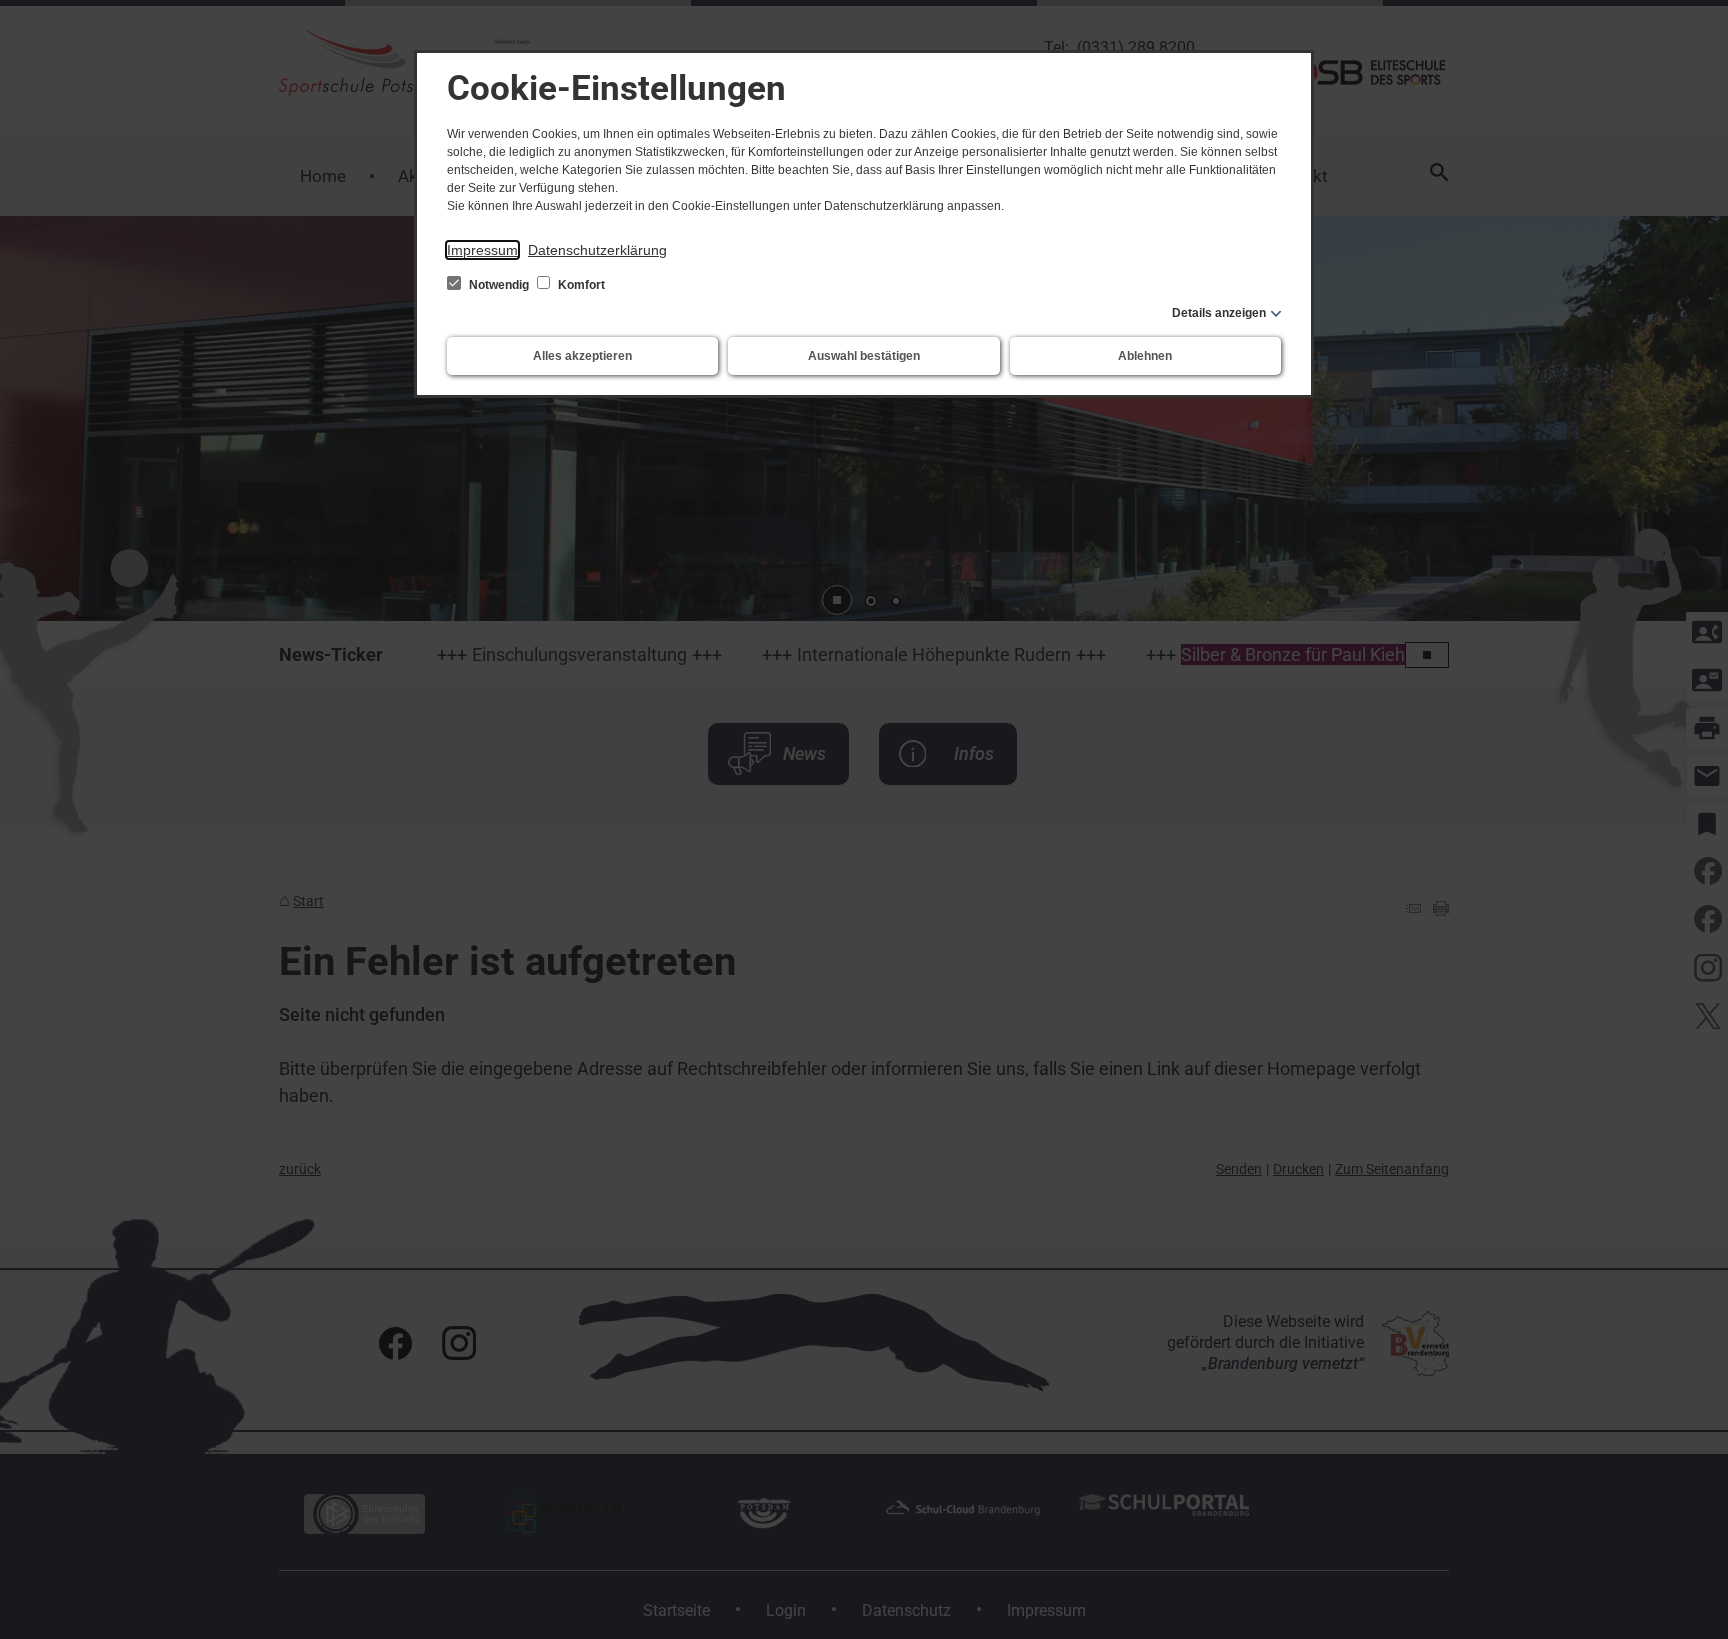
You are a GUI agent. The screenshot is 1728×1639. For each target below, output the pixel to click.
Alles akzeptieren (582, 356)
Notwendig (499, 285)
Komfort (580, 285)
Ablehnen (1145, 356)
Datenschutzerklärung (597, 250)
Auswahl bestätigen (864, 356)
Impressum (482, 250)
